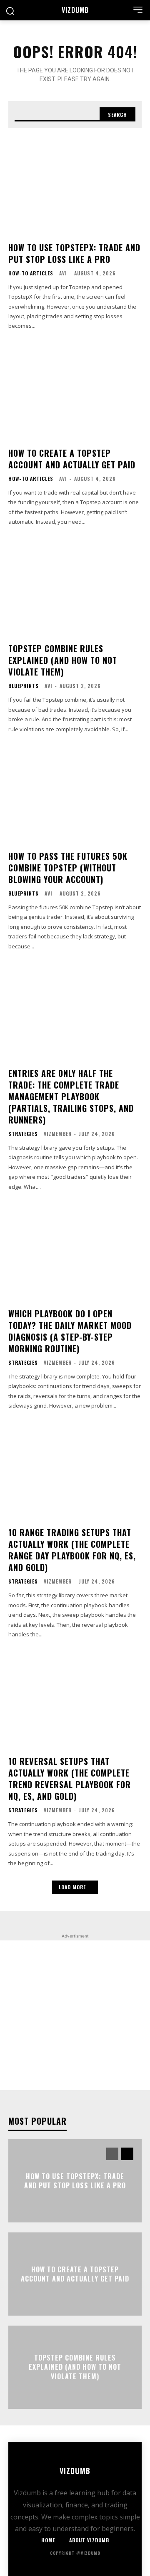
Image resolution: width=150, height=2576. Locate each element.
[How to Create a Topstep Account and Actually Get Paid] (75, 390)
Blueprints (24, 686)
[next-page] (127, 2154)
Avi (63, 273)
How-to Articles (31, 273)
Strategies (23, 1134)
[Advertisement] (75, 2015)
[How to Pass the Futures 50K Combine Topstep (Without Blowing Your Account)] (75, 793)
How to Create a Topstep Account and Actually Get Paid (72, 459)
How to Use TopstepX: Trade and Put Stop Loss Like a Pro (74, 253)
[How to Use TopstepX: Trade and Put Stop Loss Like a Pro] (75, 185)
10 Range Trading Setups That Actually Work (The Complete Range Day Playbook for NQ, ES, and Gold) (72, 1550)
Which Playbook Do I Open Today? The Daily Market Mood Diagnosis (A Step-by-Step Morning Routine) (70, 1331)
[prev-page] (112, 2154)
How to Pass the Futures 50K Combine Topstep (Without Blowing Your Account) (68, 868)
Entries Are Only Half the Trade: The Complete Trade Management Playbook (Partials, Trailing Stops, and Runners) (71, 1096)
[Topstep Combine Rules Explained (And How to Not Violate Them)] (75, 586)
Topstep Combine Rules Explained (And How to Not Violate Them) (63, 660)
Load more (72, 1887)
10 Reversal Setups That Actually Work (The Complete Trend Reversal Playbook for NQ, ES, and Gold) (70, 1779)
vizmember (58, 1134)
